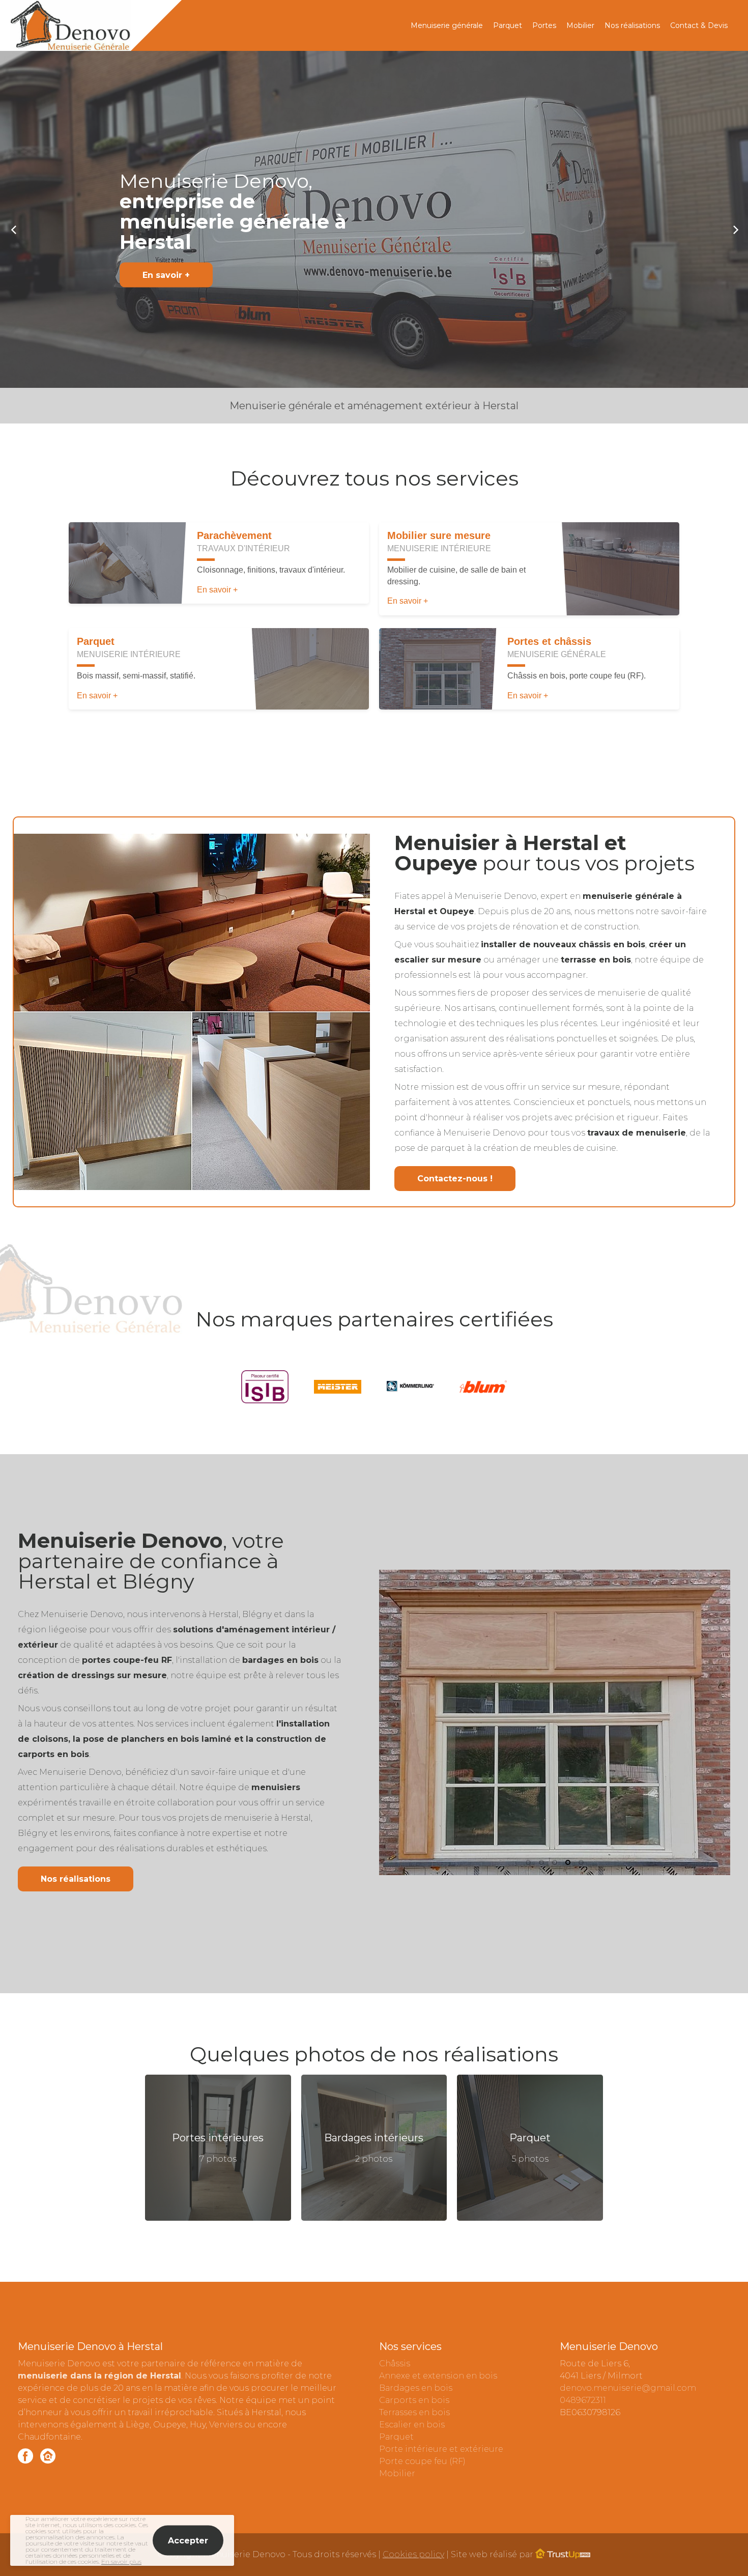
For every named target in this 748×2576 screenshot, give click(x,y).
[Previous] (14, 229)
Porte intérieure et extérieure (441, 2449)
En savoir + (166, 275)
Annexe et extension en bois (438, 2376)
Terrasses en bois (414, 2412)
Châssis (395, 2363)
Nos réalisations (632, 25)
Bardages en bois (416, 2388)
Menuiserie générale (447, 25)
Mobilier (580, 25)
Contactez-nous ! (455, 1179)
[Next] (734, 229)
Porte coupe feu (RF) (422, 2461)
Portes (544, 25)
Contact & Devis (699, 25)
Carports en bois (414, 2400)
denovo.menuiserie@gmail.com (628, 2388)
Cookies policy (413, 2554)
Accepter (188, 2541)
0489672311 (583, 2400)
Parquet (508, 25)
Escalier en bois (412, 2425)
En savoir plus (121, 2561)
